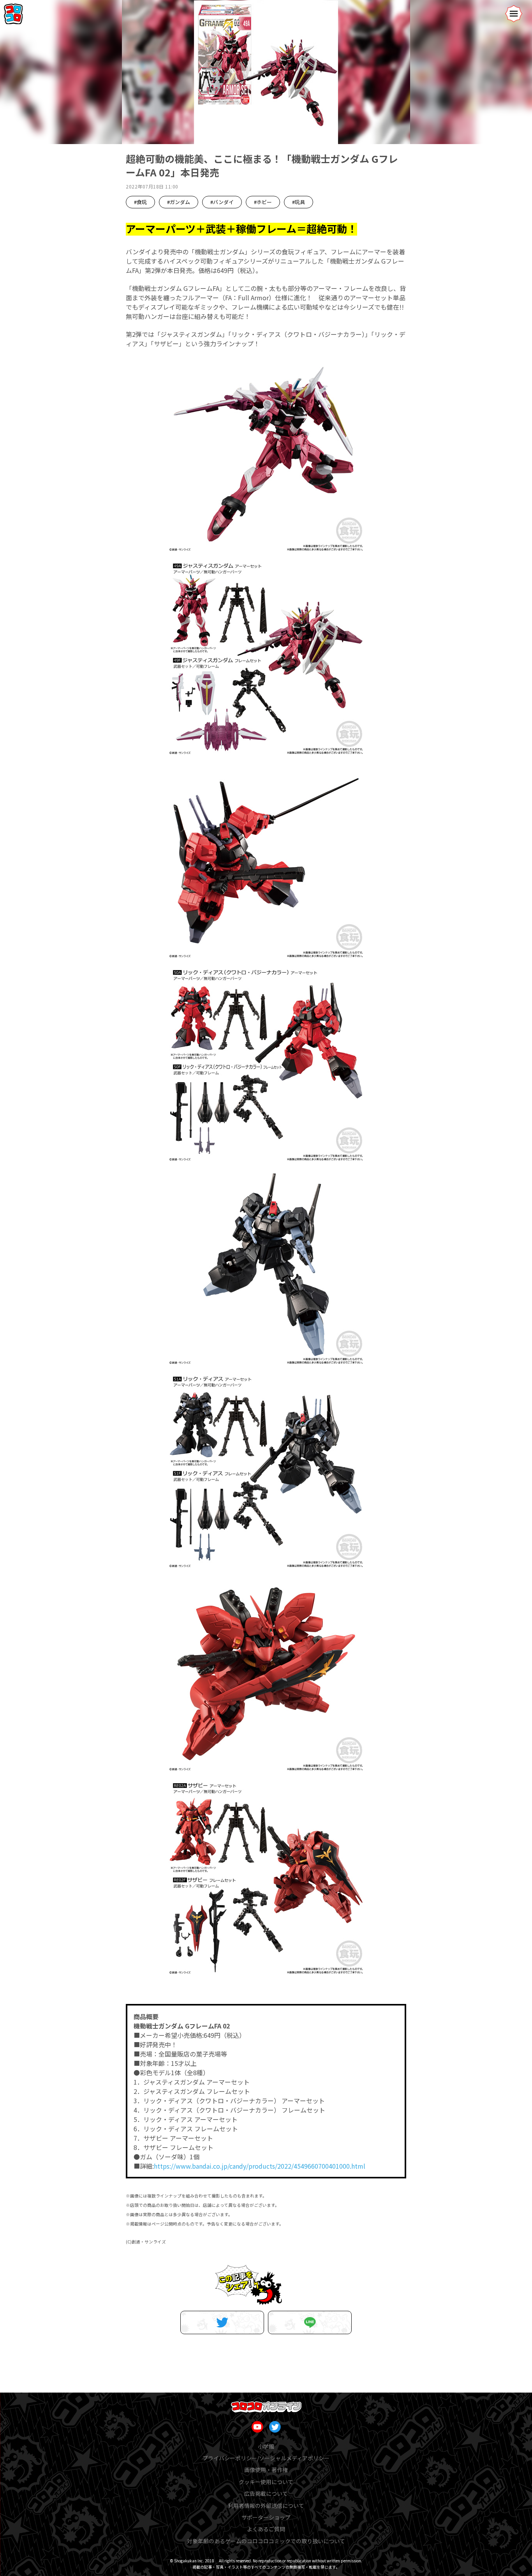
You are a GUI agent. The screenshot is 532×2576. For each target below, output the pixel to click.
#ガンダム (179, 202)
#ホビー (263, 202)
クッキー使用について (266, 2482)
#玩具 (299, 202)
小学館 (266, 2446)
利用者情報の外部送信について (266, 2506)
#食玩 (140, 202)
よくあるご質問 (266, 2529)
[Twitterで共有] (222, 2322)
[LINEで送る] (310, 2322)
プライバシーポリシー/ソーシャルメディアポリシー (266, 2458)
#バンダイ (222, 202)
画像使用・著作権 (266, 2470)
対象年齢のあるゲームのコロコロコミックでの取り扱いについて (266, 2541)
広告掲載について (266, 2493)
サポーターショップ (266, 2517)
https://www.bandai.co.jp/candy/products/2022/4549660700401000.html (260, 2166)
